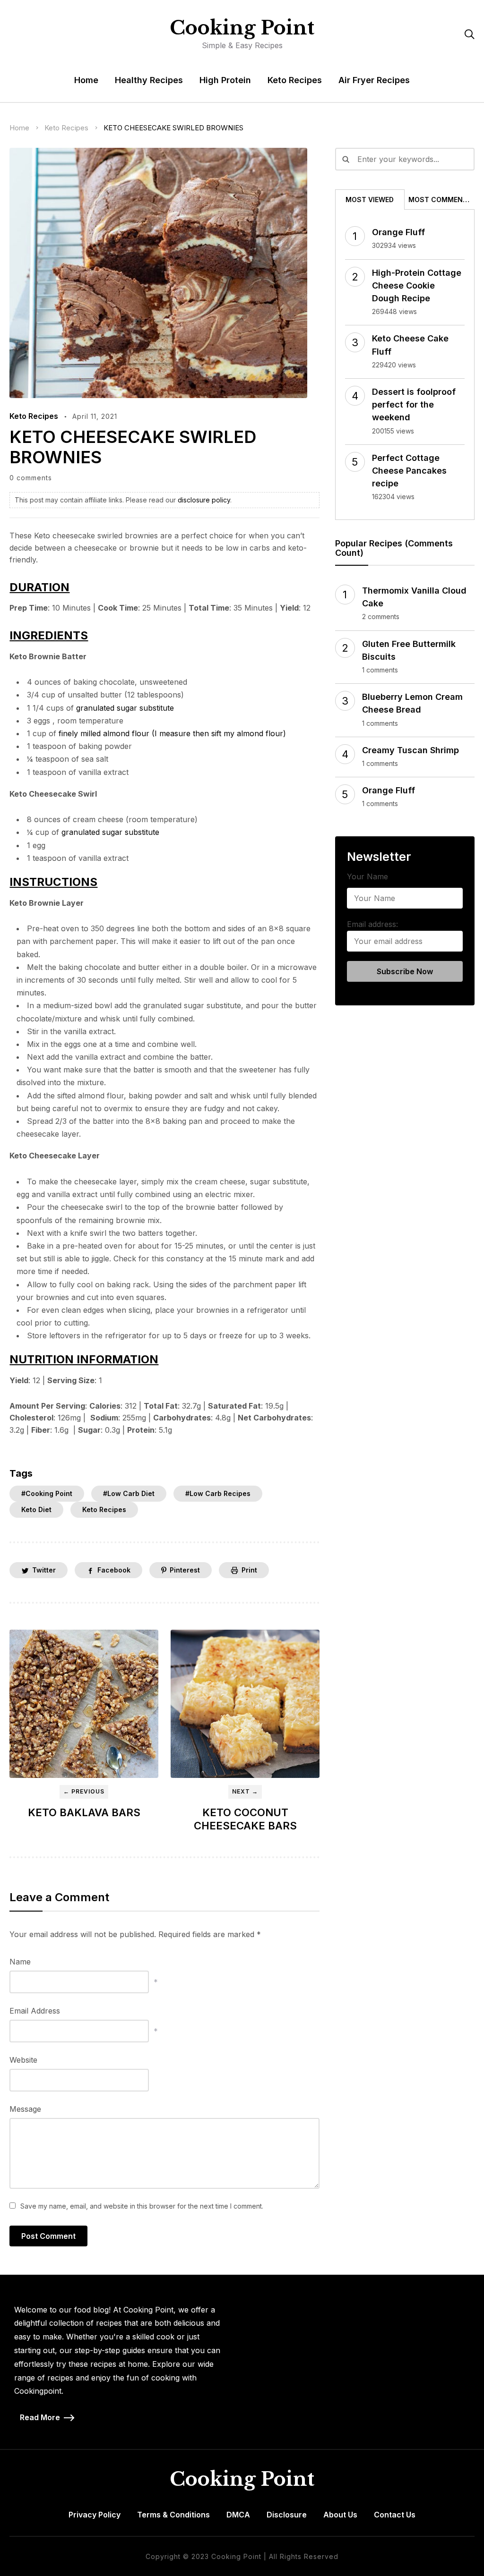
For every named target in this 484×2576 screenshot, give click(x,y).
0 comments (31, 478)
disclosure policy (204, 500)
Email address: (372, 924)
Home (86, 80)
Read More (40, 2417)
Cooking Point (242, 28)
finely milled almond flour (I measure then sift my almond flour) (172, 733)
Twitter (44, 1570)
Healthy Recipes (149, 80)
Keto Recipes (295, 80)
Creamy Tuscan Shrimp (411, 750)
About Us (340, 2515)
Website (23, 2060)
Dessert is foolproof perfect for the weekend (414, 404)
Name (20, 1962)
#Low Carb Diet (129, 1493)
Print (249, 1570)
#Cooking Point (47, 1493)
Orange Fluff (398, 232)
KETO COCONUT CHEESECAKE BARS (245, 1819)
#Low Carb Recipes (218, 1493)
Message (25, 2109)
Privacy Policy (95, 2515)
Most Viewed (370, 200)
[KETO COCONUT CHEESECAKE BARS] (245, 1704)
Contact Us (395, 2515)
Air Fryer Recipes (374, 80)
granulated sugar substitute (125, 708)
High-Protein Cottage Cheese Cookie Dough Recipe (417, 285)
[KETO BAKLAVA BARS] (84, 1704)
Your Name (367, 876)
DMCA (238, 2515)
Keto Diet (36, 1509)
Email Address (35, 2011)
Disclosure (287, 2515)
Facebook (114, 1570)
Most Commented (441, 200)
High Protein (225, 80)
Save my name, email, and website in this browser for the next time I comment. (142, 2206)
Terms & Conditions (173, 2515)
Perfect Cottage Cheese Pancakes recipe (409, 471)
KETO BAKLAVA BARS (84, 1812)
